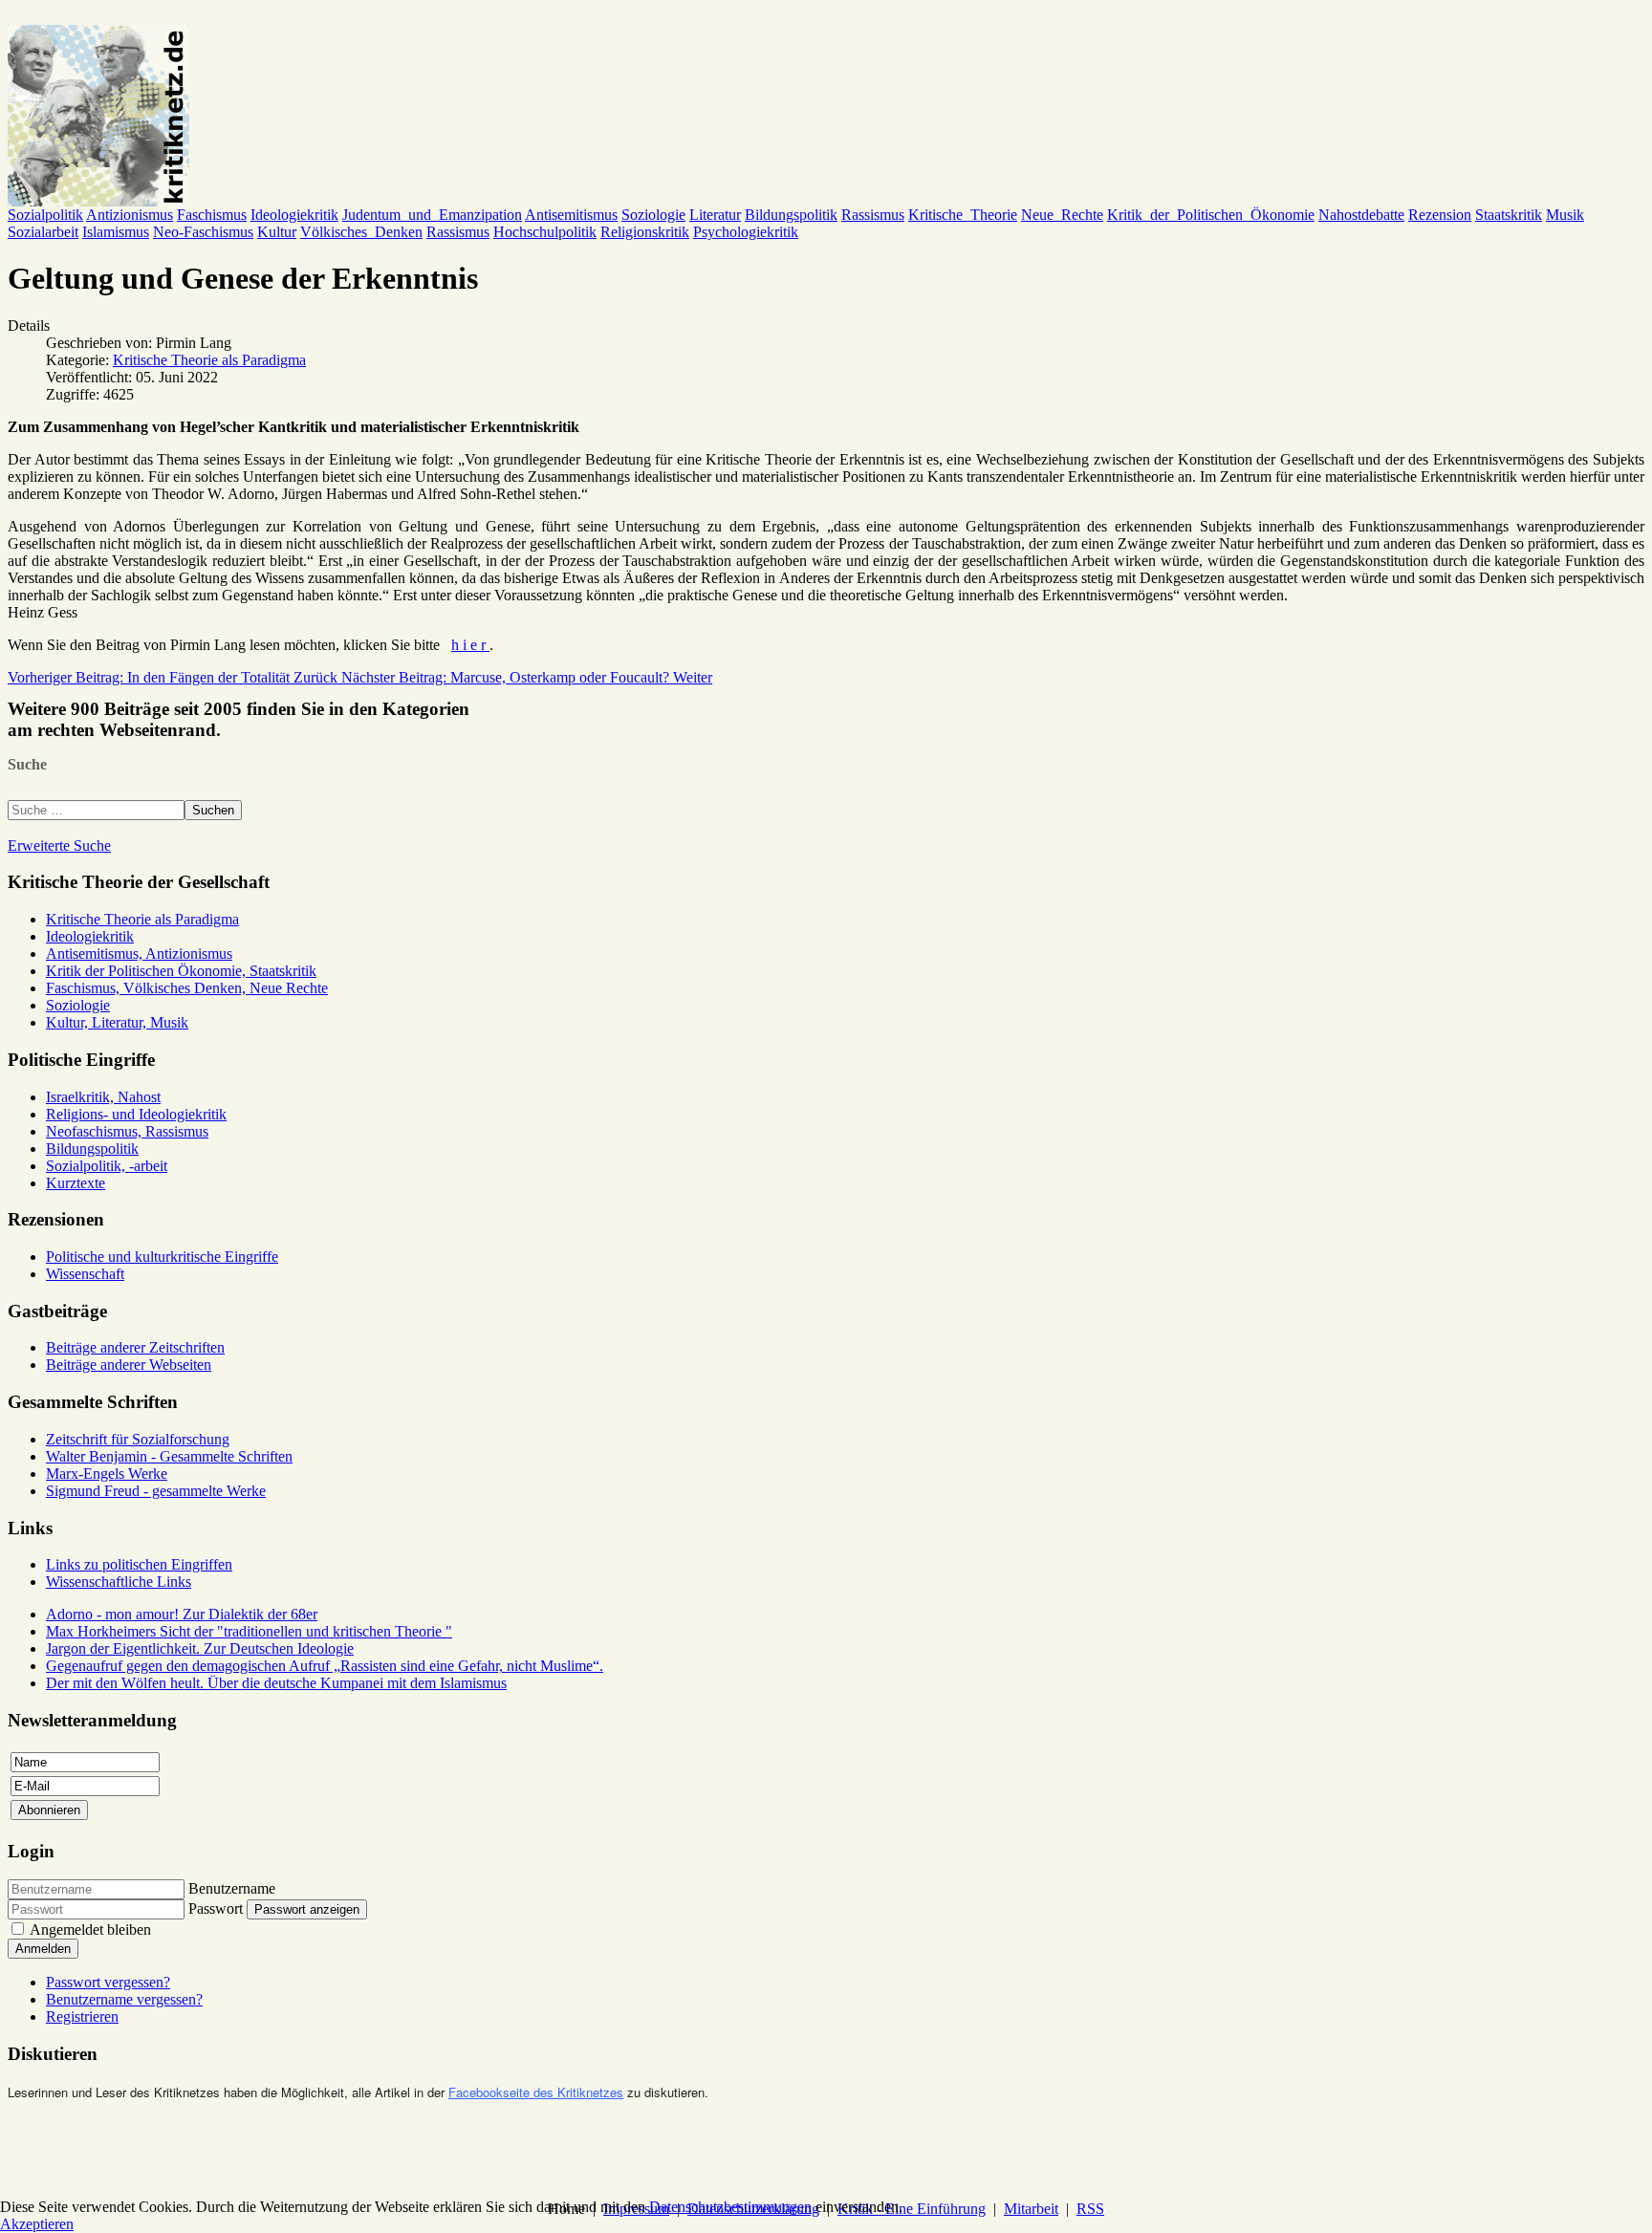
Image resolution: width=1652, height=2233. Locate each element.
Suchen (213, 810)
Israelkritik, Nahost (103, 1097)
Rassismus (873, 215)
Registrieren (82, 2016)
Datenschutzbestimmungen (730, 2207)
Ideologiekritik (294, 215)
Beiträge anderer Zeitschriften (135, 1347)
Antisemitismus (571, 215)
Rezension (1440, 215)
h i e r (470, 645)
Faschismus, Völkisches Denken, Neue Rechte (187, 988)
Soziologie (653, 215)
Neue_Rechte (1062, 215)
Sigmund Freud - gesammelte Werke (156, 1491)
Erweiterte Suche (59, 846)
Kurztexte (76, 1183)
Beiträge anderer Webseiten (129, 1365)
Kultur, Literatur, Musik (117, 1022)
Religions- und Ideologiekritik (136, 1114)
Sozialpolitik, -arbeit (107, 1166)
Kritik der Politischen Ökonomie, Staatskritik (181, 971)
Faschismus (212, 215)
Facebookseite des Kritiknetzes (536, 2092)
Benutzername (232, 1888)
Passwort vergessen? (108, 1982)
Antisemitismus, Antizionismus (139, 954)
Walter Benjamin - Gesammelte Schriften (169, 1456)
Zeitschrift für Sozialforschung (138, 1439)
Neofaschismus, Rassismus (127, 1131)
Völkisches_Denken (361, 232)
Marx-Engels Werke (107, 1474)
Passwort (216, 1908)
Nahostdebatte (1361, 215)
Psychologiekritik (746, 232)
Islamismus (116, 232)
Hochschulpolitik (545, 232)
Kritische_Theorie (963, 215)
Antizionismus (130, 215)
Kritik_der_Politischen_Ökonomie (1211, 215)
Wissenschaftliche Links (119, 1582)
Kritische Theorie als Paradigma (209, 360)
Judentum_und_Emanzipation (432, 215)
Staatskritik (1509, 215)
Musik (1565, 215)
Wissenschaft (85, 1274)
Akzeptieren (37, 2224)
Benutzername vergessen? (124, 1999)
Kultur (277, 232)
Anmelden (43, 1949)
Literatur (715, 215)
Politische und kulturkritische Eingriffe (162, 1257)
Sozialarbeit (43, 232)
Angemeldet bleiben (90, 1929)
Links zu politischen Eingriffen (139, 1564)
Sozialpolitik (45, 215)
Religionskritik (645, 232)
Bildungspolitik (791, 215)
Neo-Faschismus (203, 232)
